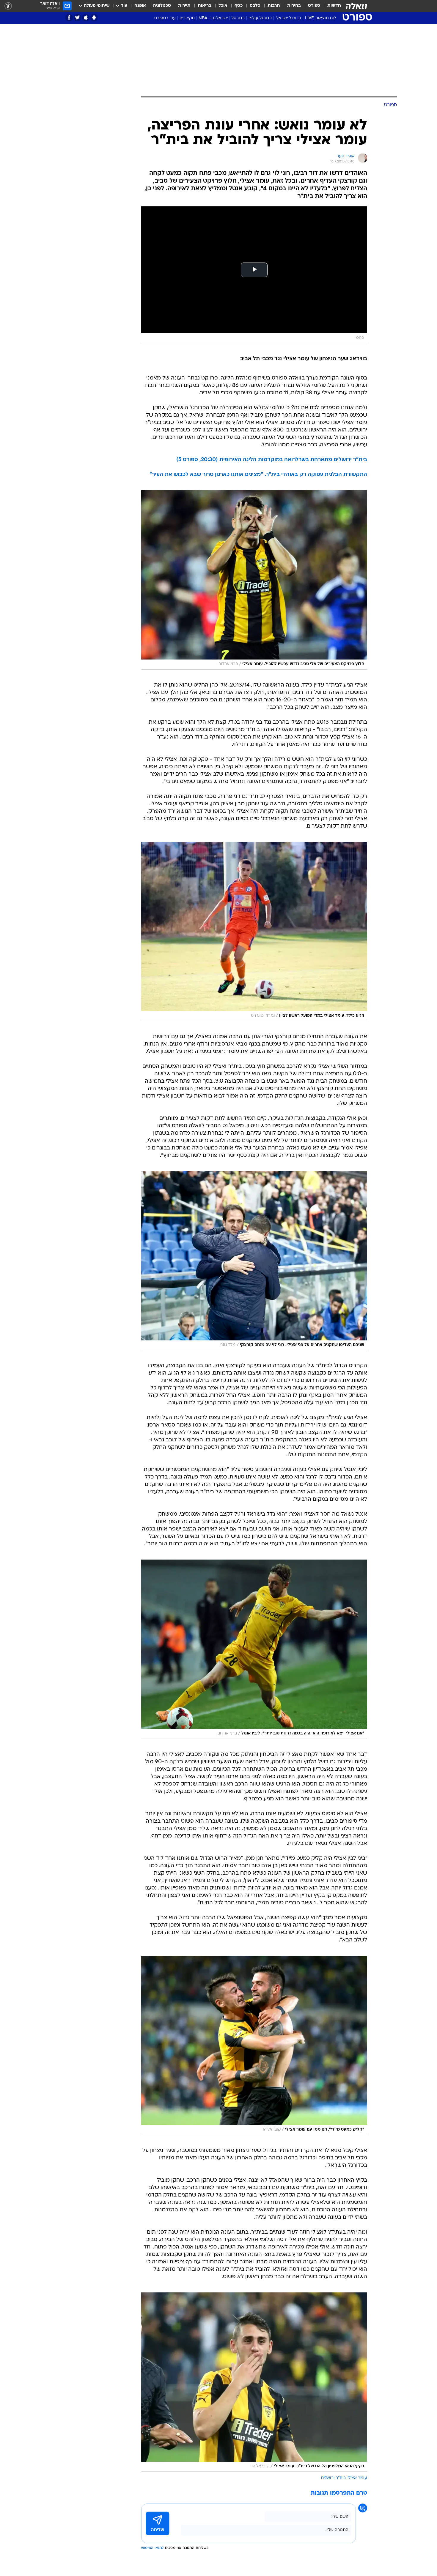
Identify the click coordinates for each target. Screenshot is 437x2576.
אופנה (140, 6)
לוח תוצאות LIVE (320, 18)
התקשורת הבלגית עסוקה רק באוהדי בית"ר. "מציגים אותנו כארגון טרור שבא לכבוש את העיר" (258, 475)
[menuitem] (331, 6)
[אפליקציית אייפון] (86, 18)
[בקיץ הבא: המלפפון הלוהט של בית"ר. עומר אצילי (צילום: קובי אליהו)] (254, 2382)
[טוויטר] (77, 18)
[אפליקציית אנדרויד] (94, 18)
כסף (239, 6)
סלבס (255, 6)
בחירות (294, 6)
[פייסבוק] (69, 18)
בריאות (205, 6)
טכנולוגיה (162, 6)
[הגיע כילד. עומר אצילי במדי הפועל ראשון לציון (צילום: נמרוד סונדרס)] (254, 932)
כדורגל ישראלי (288, 18)
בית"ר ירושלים (333, 2478)
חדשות (334, 6)
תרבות (274, 6)
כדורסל (238, 18)
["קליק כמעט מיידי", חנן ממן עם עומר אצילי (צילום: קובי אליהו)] (254, 2045)
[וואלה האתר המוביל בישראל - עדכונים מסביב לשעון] (356, 6)
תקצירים (187, 18)
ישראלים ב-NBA (213, 18)
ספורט (314, 6)
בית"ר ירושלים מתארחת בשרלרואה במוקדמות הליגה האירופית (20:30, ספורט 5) (272, 460)
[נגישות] (8, 6)
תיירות (184, 6)
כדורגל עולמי (260, 18)
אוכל (223, 6)
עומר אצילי (357, 2478)
